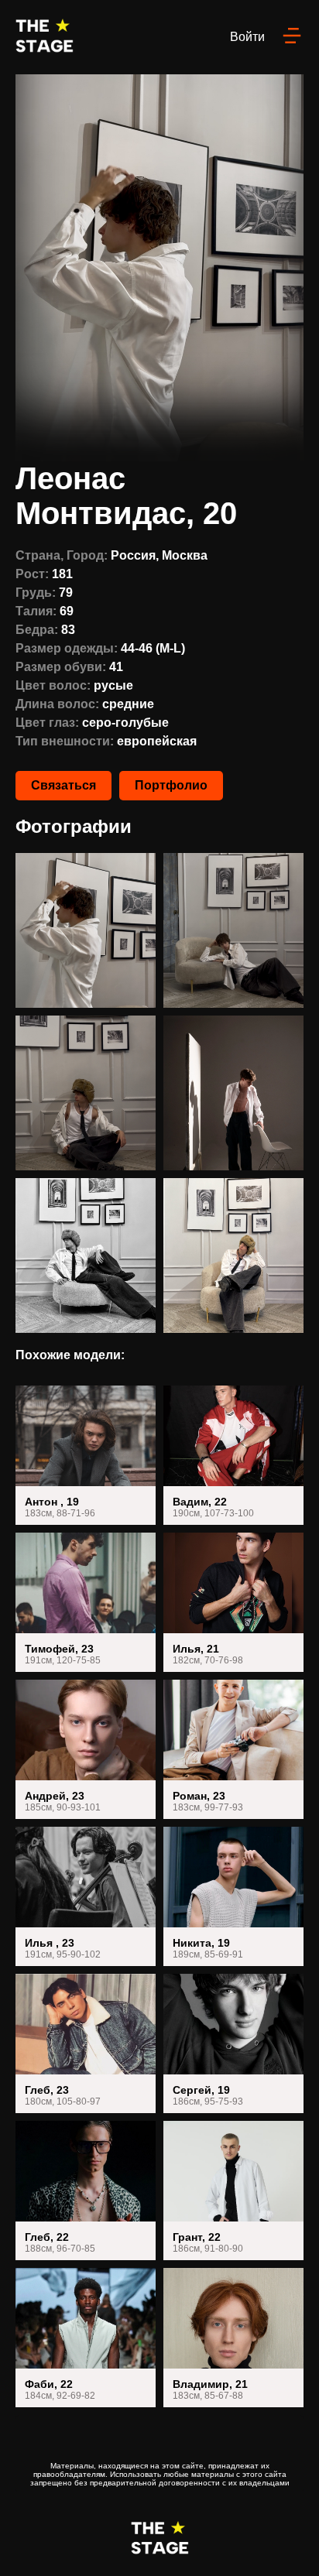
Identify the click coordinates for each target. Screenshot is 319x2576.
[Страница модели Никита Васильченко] (233, 1896)
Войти (247, 37)
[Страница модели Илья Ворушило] (233, 1602)
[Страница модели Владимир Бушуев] (233, 2338)
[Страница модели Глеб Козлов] (86, 2191)
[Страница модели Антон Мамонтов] (86, 1455)
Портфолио (171, 785)
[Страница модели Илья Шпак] (86, 1896)
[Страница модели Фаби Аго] (86, 2338)
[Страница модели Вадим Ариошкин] (233, 1455)
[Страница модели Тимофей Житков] (86, 1602)
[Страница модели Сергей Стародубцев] (233, 2043)
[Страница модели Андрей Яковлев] (86, 1749)
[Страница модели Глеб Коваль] (86, 2043)
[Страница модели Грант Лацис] (233, 2191)
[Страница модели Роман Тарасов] (233, 1749)
